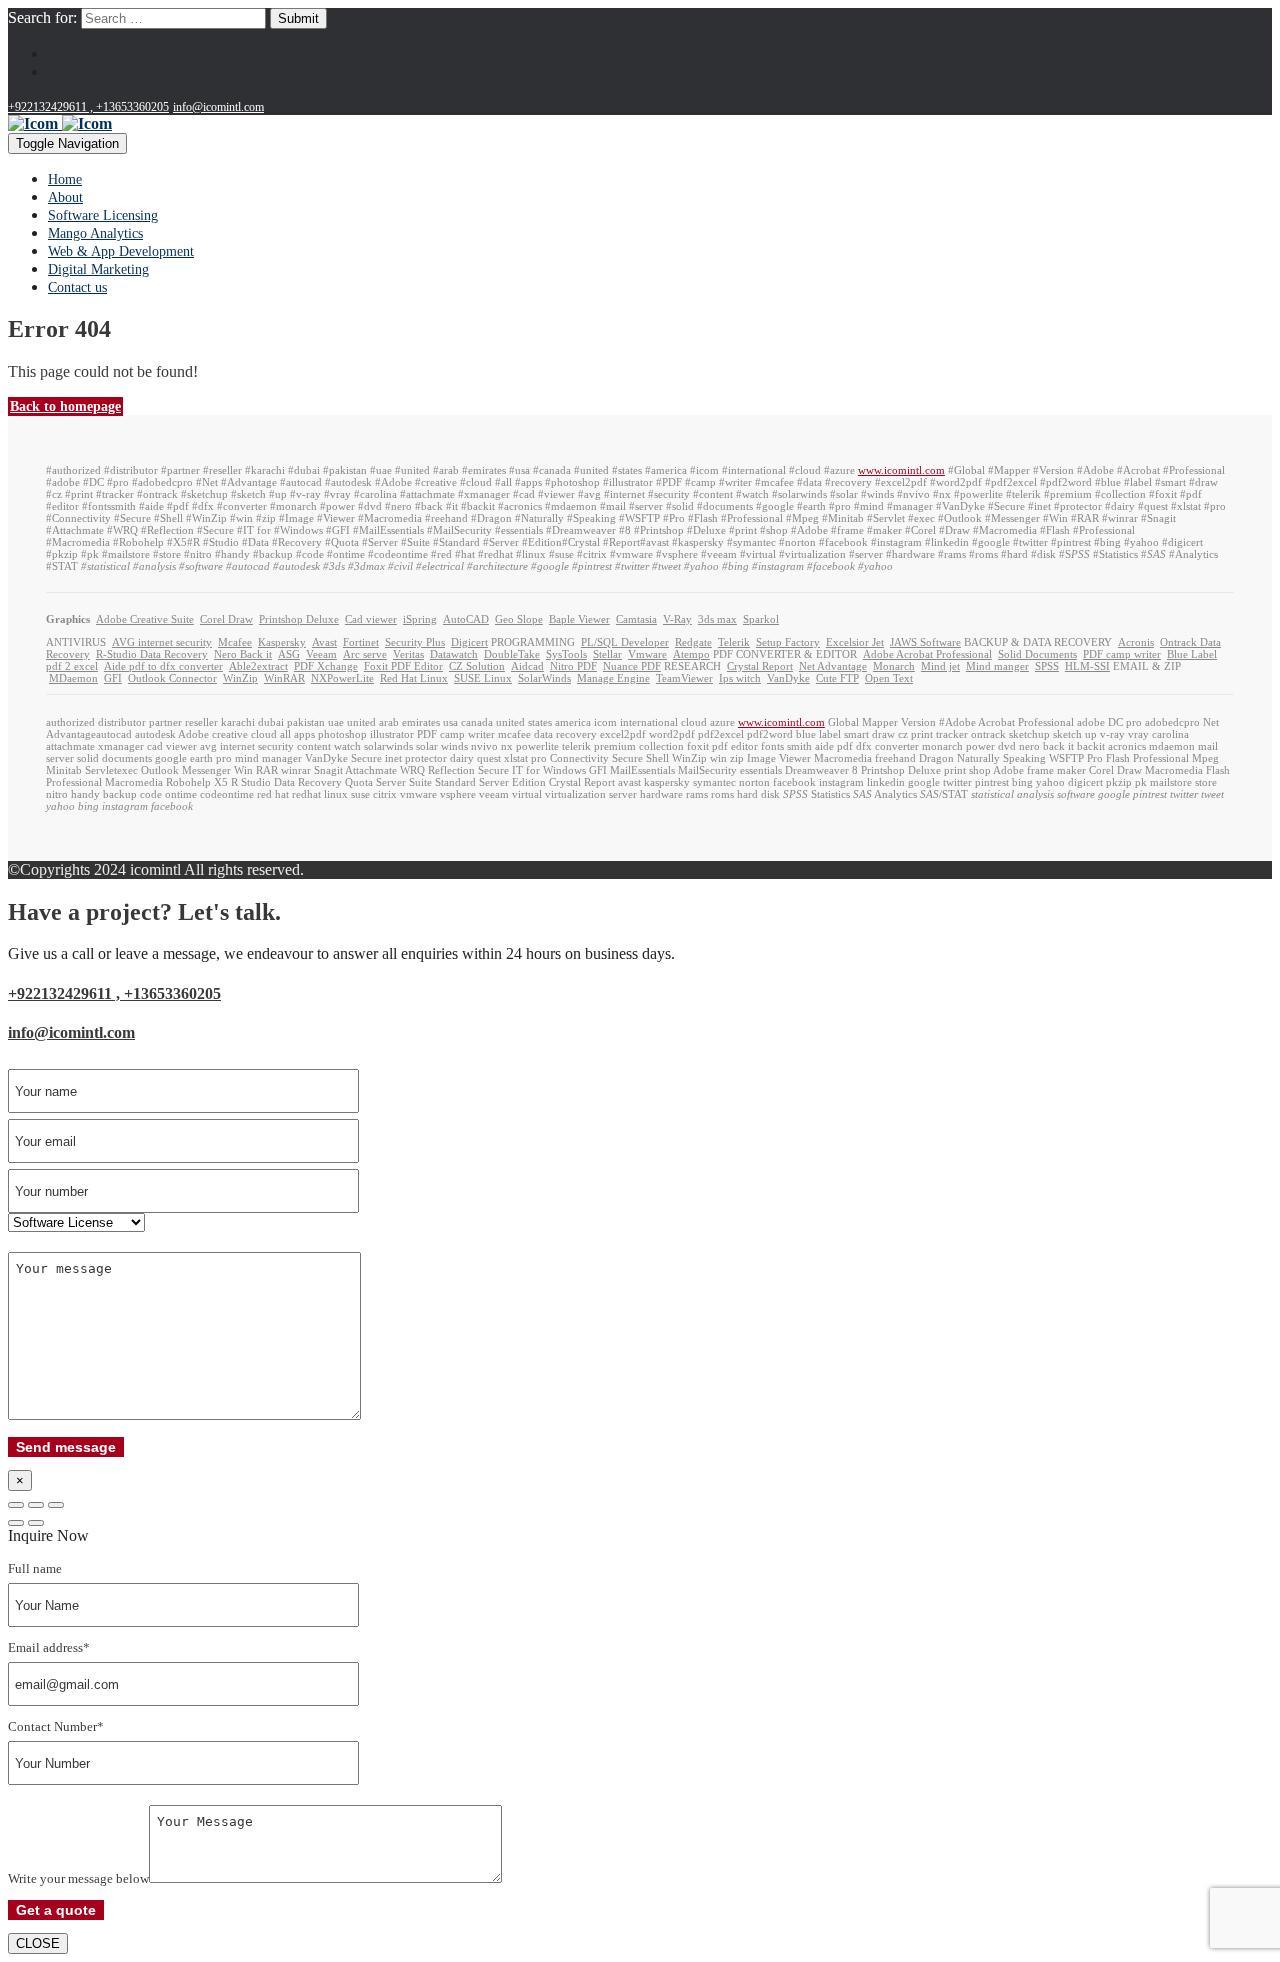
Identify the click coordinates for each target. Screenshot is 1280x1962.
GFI (113, 678)
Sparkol (761, 619)
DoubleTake (512, 654)
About (65, 197)
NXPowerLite (342, 678)
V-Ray (677, 619)
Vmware (647, 654)
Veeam (321, 654)
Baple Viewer (579, 619)
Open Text (889, 678)
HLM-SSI (1087, 666)
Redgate (693, 642)
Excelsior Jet (855, 642)
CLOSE (38, 1943)
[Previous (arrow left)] (16, 1523)
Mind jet (940, 666)
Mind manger (997, 666)
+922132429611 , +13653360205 (88, 107)
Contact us (77, 287)
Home (65, 179)
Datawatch (454, 654)
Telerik (734, 642)
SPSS (1047, 666)
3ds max (717, 619)
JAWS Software (925, 642)
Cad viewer (371, 619)
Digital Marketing (98, 269)
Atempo (691, 654)
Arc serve (365, 654)
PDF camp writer (1122, 654)
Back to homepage (65, 406)
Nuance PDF (632, 666)
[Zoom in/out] (56, 1505)
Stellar (607, 654)
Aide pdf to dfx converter (163, 666)
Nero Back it (243, 654)
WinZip (240, 678)
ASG (289, 654)
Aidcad (527, 666)
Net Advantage (833, 666)
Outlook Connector (172, 678)
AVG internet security (162, 642)
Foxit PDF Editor (403, 666)
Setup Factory (788, 642)
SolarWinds (544, 678)
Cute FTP (837, 678)
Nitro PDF (573, 666)
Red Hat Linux (414, 678)
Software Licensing (103, 215)
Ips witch (740, 678)
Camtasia (636, 619)
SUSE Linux (483, 678)
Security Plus (415, 642)
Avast (324, 642)
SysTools (566, 654)
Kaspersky (282, 642)
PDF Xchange (326, 666)
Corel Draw (226, 619)
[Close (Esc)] (16, 1505)
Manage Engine (613, 678)
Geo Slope (519, 619)
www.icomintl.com (901, 470)
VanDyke (788, 678)
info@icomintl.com (218, 107)
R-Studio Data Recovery (152, 654)
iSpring (420, 619)
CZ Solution (477, 666)
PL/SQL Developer (625, 642)
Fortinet (361, 642)
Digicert (469, 642)
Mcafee (235, 642)
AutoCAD (466, 619)
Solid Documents (1037, 654)
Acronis (1136, 642)
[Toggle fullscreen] (36, 1505)
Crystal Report (760, 666)
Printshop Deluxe (299, 619)
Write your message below (78, 1878)
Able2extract (258, 666)
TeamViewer (684, 678)
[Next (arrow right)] (36, 1523)
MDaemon (73, 678)
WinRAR (284, 678)
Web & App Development (121, 251)
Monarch (894, 666)
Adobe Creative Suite (145, 619)
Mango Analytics (95, 233)
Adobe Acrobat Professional (927, 654)
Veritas (408, 654)
